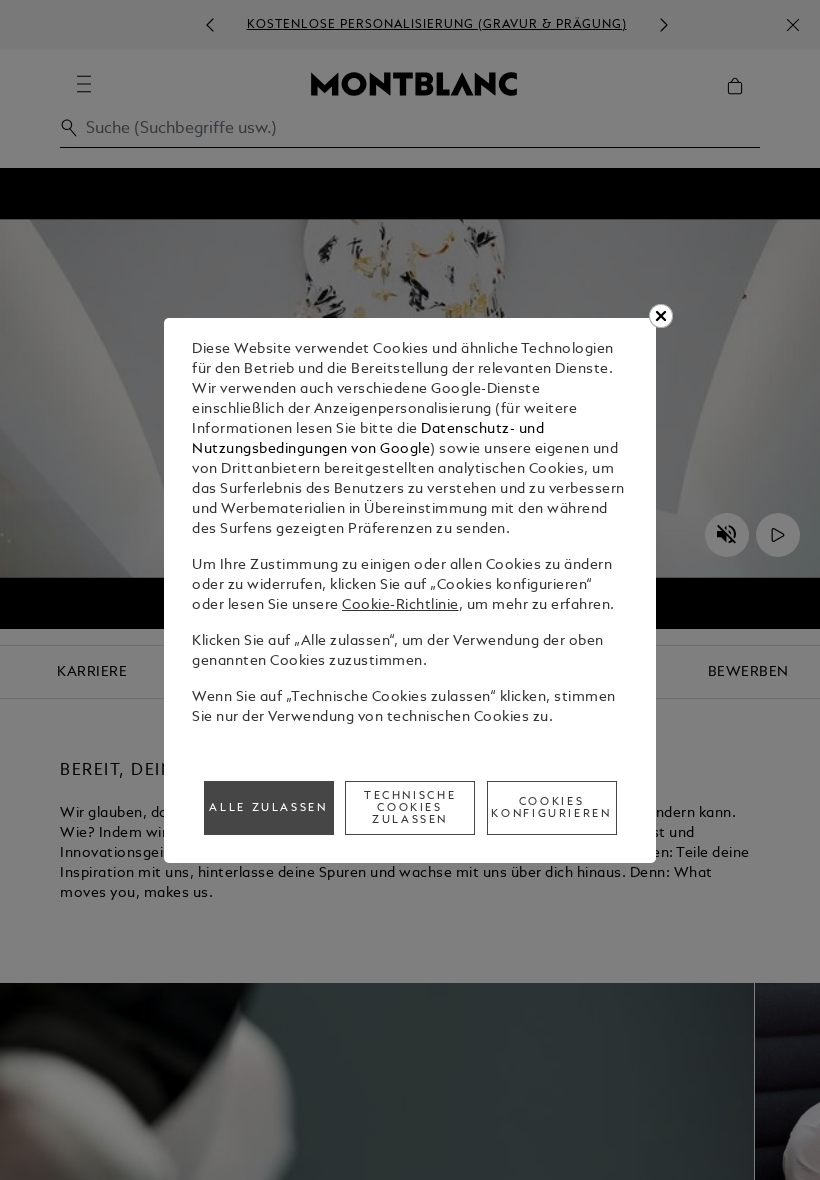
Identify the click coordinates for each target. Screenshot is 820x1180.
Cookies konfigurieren (551, 808)
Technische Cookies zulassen (410, 808)
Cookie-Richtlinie (400, 605)
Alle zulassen (268, 808)
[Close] (661, 316)
